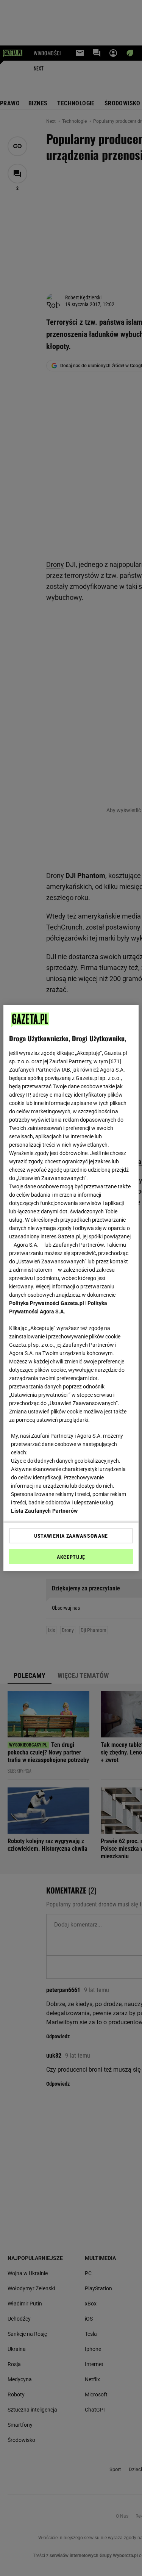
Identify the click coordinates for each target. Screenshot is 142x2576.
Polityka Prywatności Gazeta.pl (47, 1303)
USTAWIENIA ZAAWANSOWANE (71, 1536)
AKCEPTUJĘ (71, 1557)
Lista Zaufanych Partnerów (44, 1511)
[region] (71, 1288)
